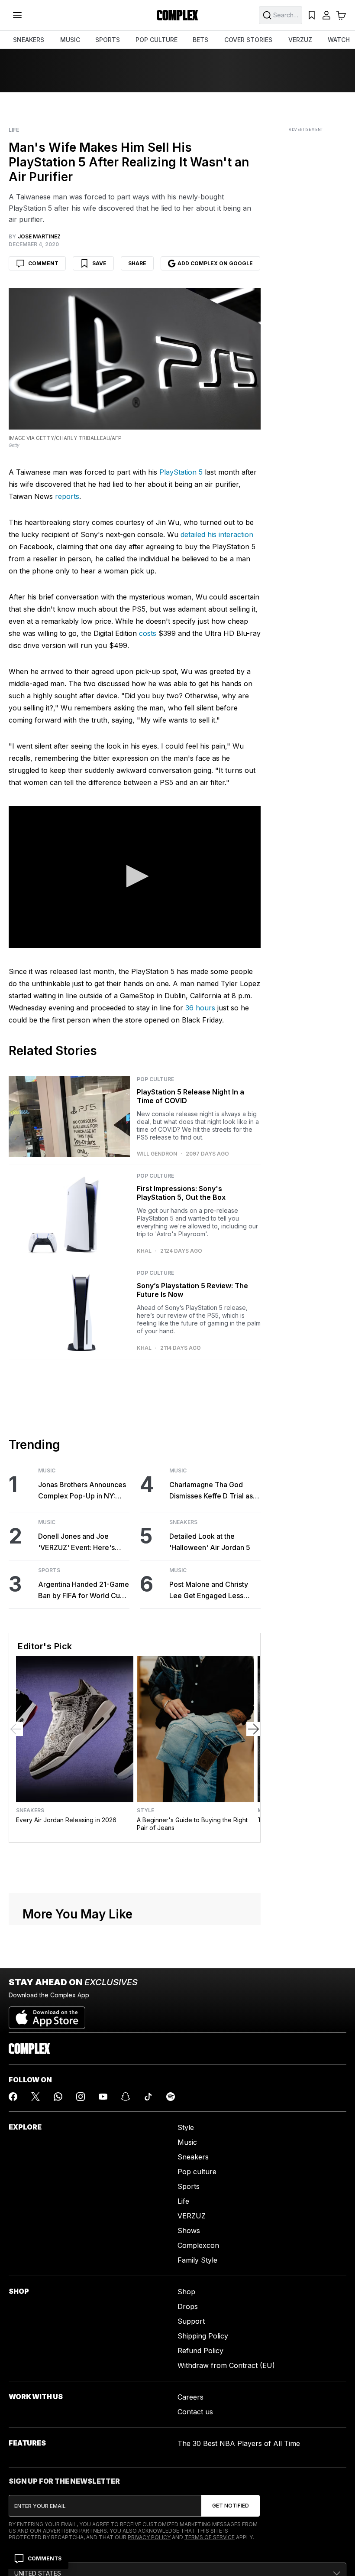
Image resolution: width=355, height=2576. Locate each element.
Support (191, 2321)
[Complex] (177, 15)
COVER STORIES (248, 40)
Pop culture (197, 2172)
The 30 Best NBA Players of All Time (239, 2443)
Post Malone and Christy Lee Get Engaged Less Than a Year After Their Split (209, 1591)
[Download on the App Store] (47, 2014)
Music (47, 1471)
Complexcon (198, 2245)
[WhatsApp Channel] (58, 2097)
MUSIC (70, 40)
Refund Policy (200, 2351)
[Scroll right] (253, 1729)
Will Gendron (157, 1154)
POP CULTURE (157, 40)
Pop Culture (155, 1079)
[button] (135, 876)
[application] (135, 877)
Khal (144, 1251)
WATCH (339, 40)
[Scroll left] (16, 1729)
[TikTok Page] (148, 2097)
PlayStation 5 (181, 472)
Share (137, 263)
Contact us (195, 2412)
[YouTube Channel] (103, 2097)
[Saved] (312, 15)
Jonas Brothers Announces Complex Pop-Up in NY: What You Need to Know (82, 1491)
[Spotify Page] (171, 2097)
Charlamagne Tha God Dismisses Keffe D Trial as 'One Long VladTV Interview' (211, 1491)
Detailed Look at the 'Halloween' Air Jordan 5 (210, 1542)
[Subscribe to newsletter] (231, 2506)
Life (14, 130)
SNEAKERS (29, 40)
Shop (186, 2292)
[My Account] (326, 15)
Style (145, 1811)
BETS (200, 40)
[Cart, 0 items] (341, 15)
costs (148, 633)
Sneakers (183, 1522)
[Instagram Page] (81, 2097)
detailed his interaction (217, 534)
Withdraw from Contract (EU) (226, 2365)
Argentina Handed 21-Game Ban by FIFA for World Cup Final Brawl (84, 1591)
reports (67, 496)
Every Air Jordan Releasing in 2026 (66, 1820)
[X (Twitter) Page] (35, 2097)
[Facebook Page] (13, 2097)
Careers (190, 2397)
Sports (49, 1570)
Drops (188, 2306)
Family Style (197, 2260)
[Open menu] (17, 15)
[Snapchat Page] (126, 2097)
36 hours (200, 1008)
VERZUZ (300, 40)
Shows (189, 2231)
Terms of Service (210, 2537)
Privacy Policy (149, 2537)
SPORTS (108, 40)
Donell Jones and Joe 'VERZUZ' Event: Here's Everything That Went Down (83, 1542)
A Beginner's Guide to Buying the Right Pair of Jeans (192, 1824)
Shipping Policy (203, 2336)
